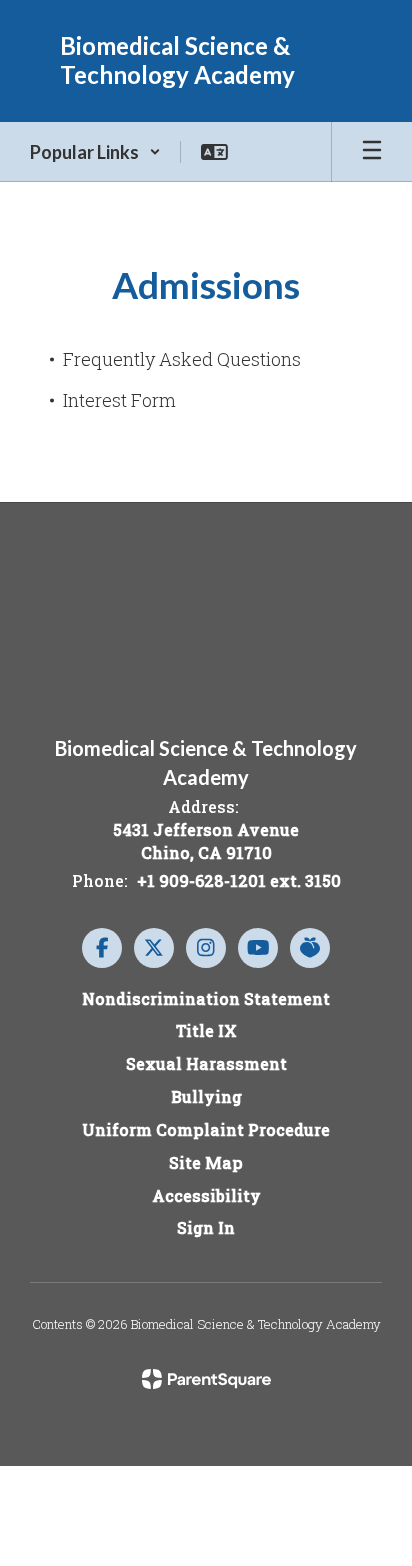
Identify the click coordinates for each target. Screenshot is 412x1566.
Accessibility (206, 1195)
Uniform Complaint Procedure (206, 1129)
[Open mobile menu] (372, 152)
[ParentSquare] (206, 1379)
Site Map (206, 1162)
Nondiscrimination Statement (206, 998)
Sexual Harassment (206, 1063)
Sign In (206, 1227)
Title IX (206, 1030)
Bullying (206, 1096)
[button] (95, 152)
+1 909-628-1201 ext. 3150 (239, 880)
